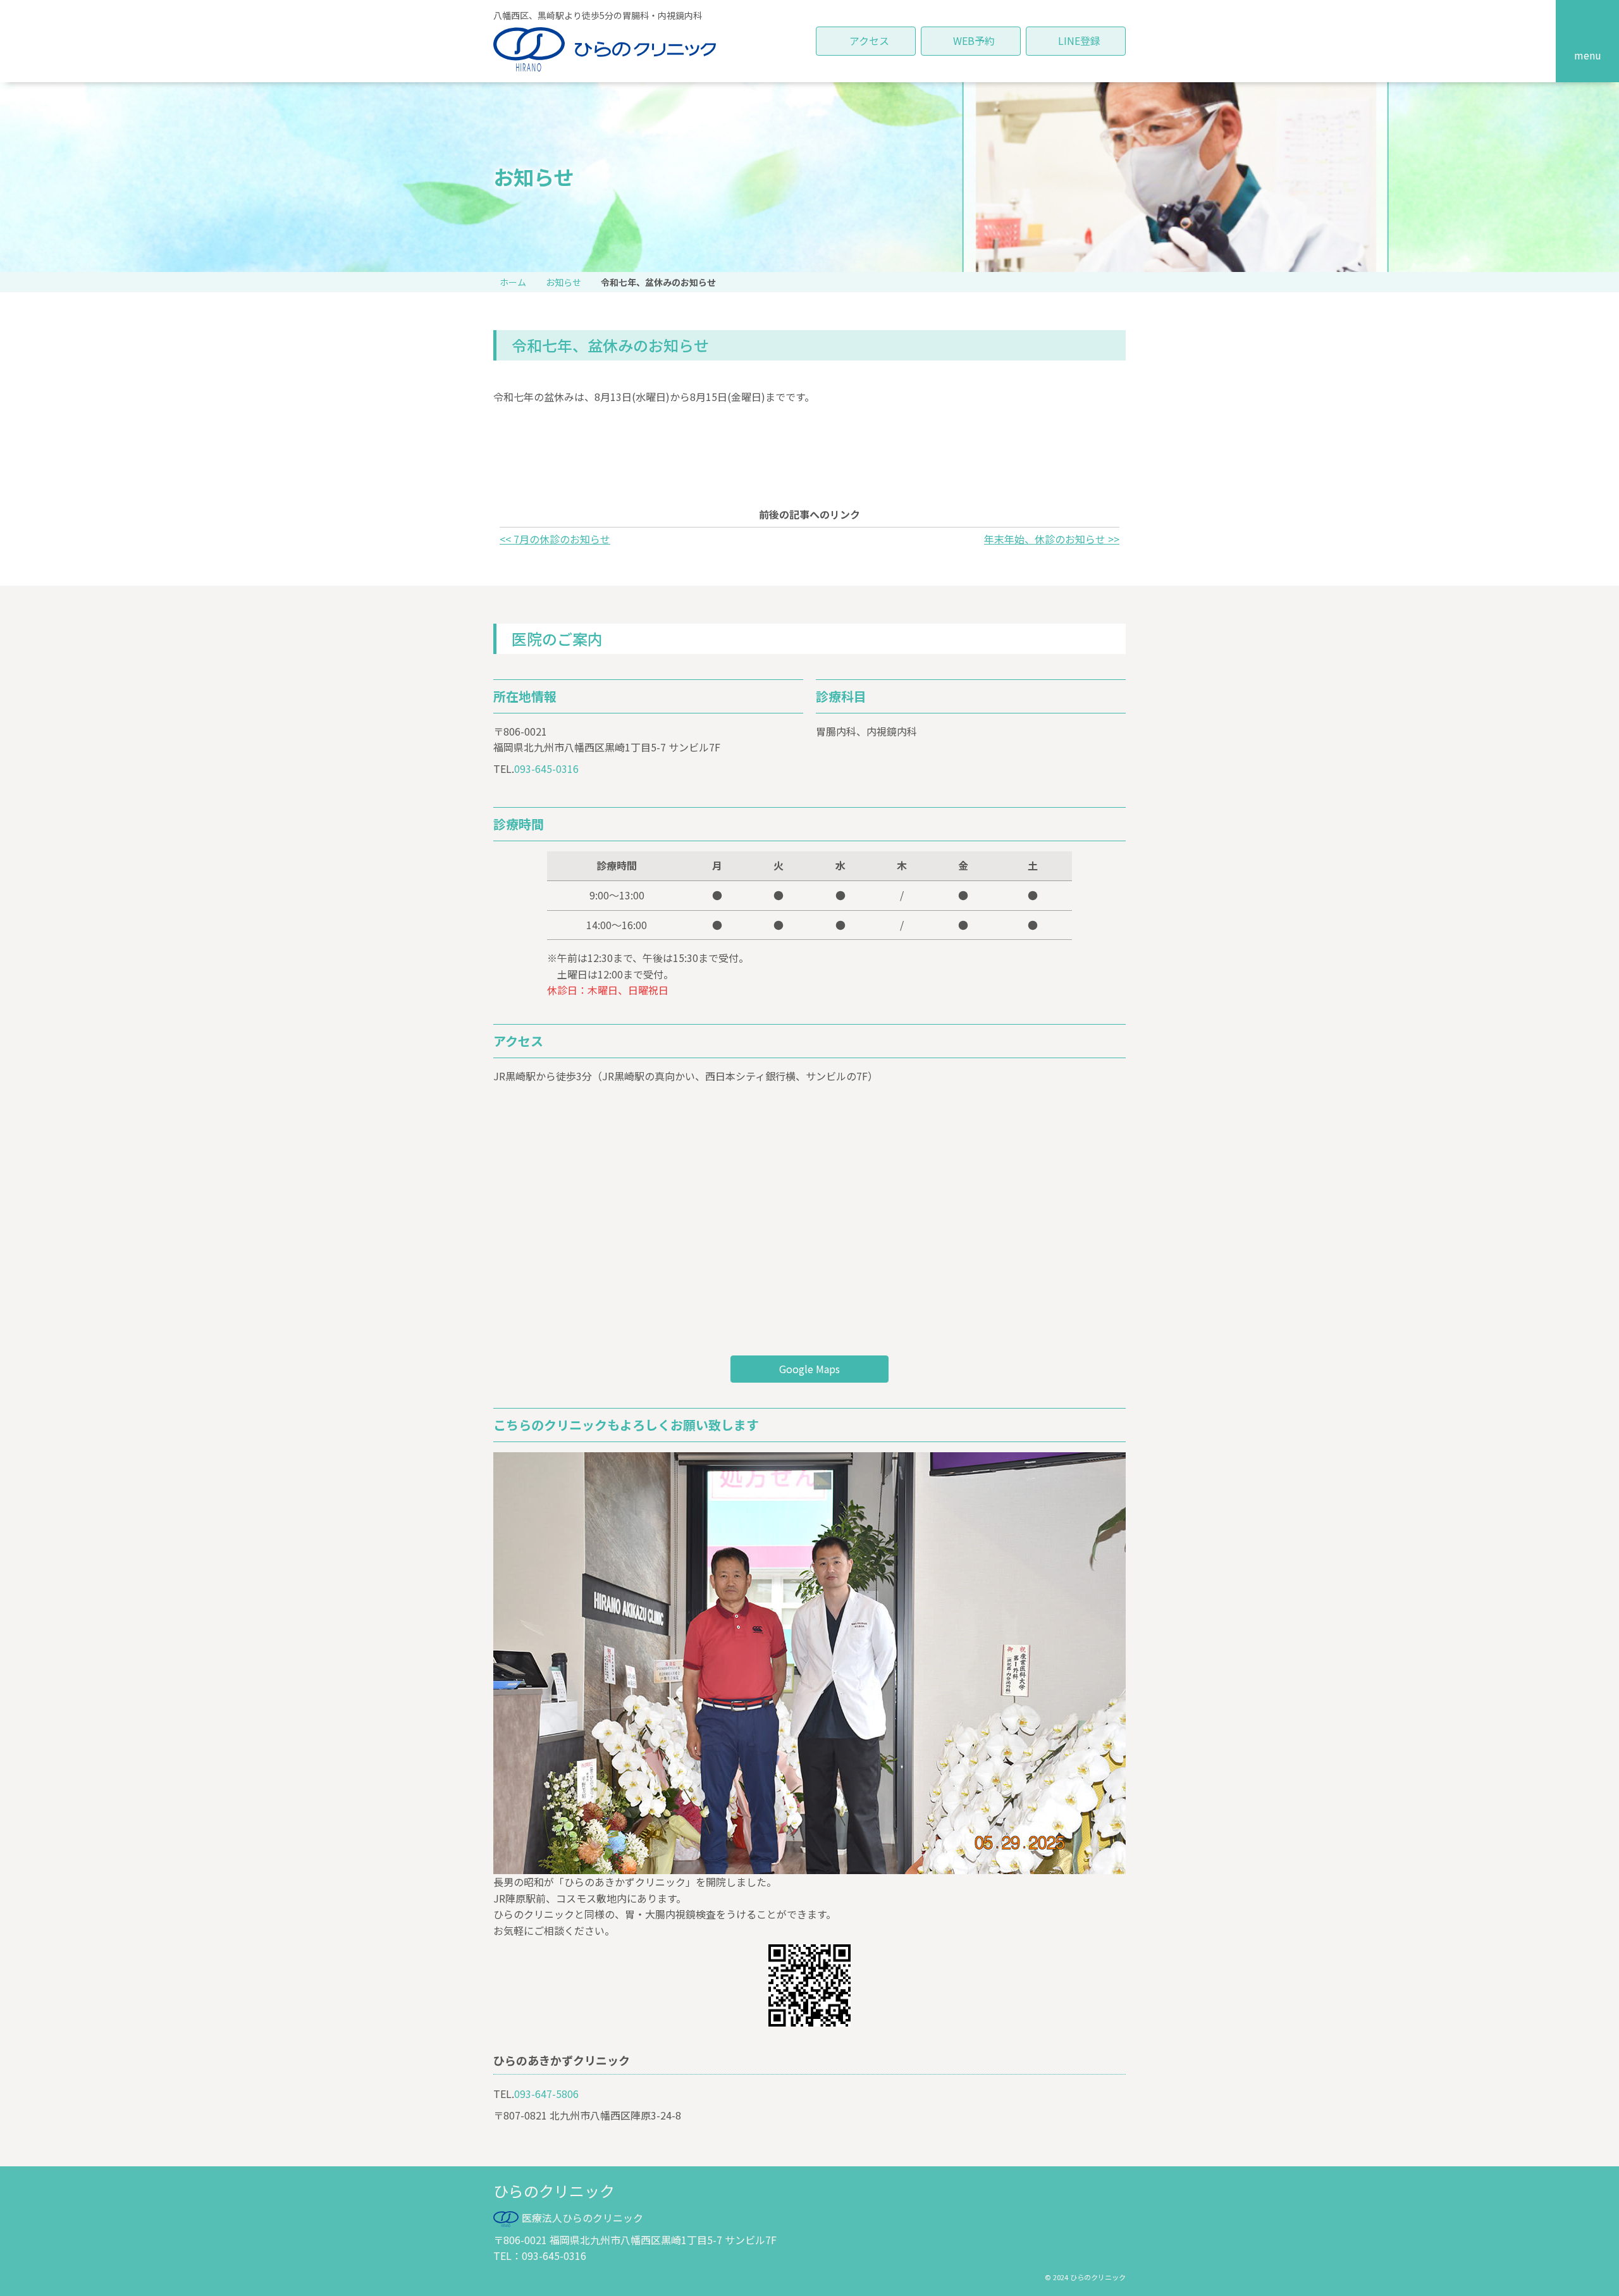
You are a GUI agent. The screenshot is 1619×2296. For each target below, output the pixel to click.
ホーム (513, 282)
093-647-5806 (546, 2094)
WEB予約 (974, 40)
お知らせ (563, 282)
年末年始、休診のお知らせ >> (1052, 539)
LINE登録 (1079, 40)
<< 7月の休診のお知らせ (555, 539)
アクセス (869, 40)
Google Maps (809, 1369)
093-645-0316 (546, 768)
